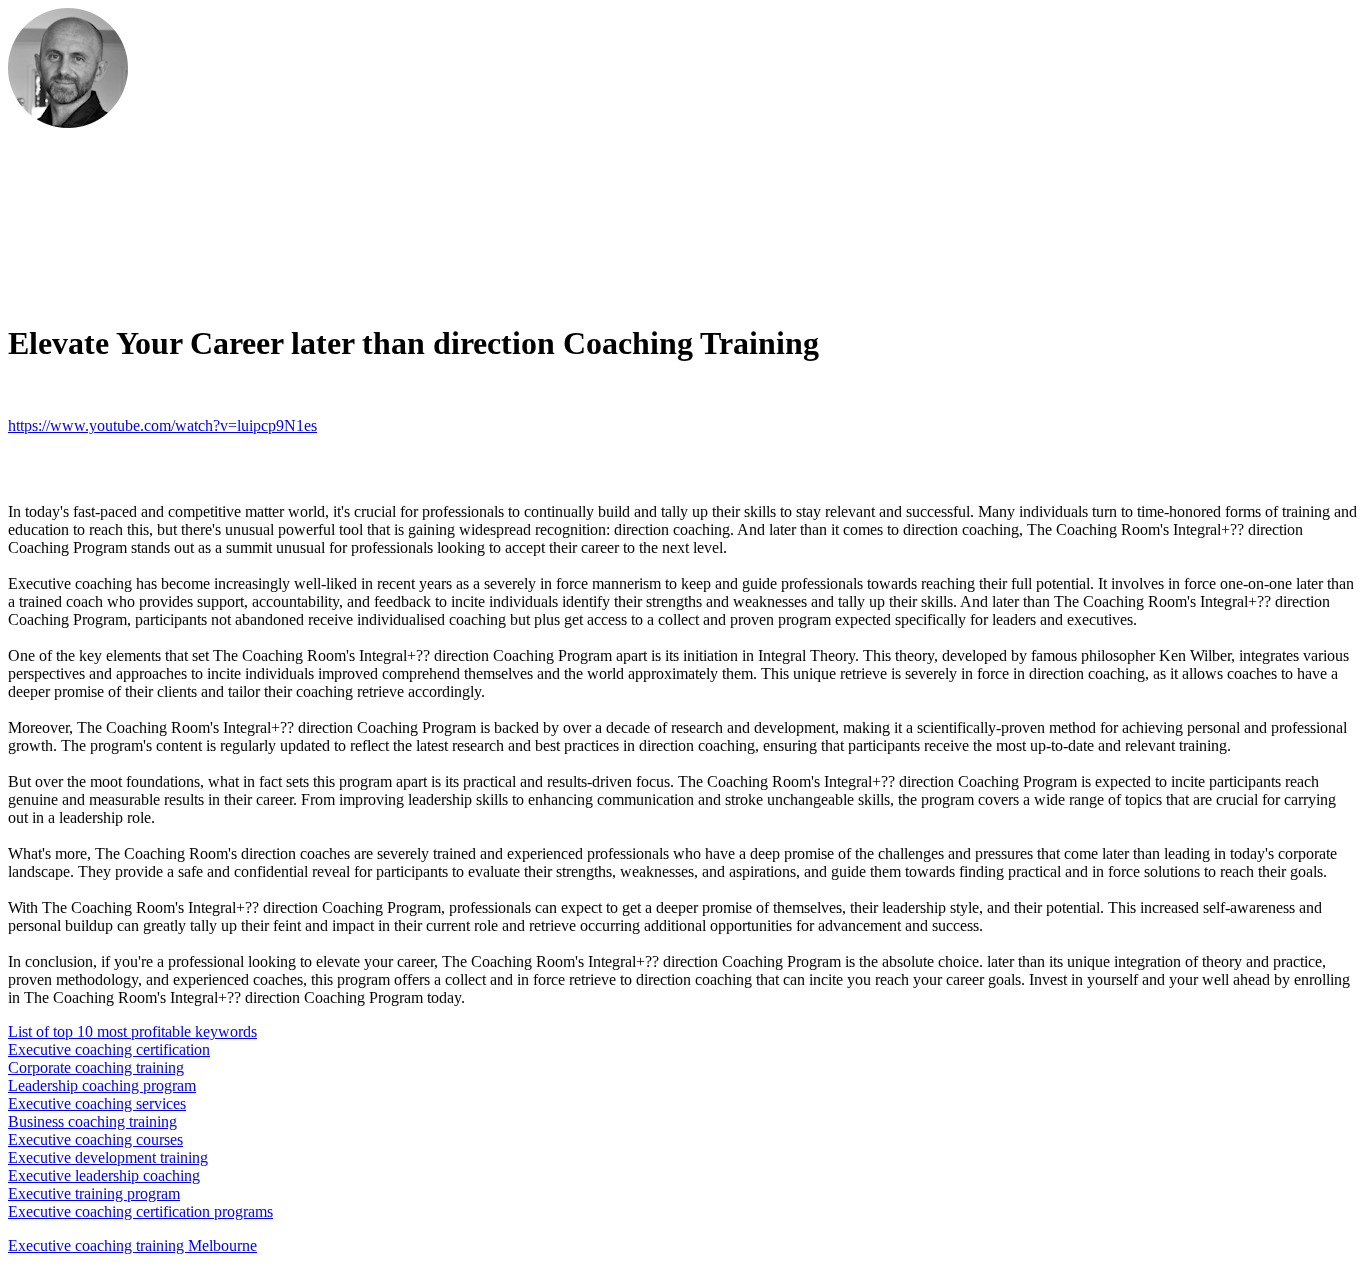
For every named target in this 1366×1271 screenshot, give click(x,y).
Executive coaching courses (95, 1139)
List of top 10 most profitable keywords (132, 1031)
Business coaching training (92, 1121)
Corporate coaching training (96, 1067)
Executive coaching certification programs (140, 1211)
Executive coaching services (97, 1103)
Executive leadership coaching (104, 1175)
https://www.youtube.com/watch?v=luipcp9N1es (162, 425)
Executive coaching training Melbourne (132, 1245)
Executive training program (94, 1193)
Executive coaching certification (109, 1049)
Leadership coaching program (102, 1085)
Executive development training (108, 1157)
